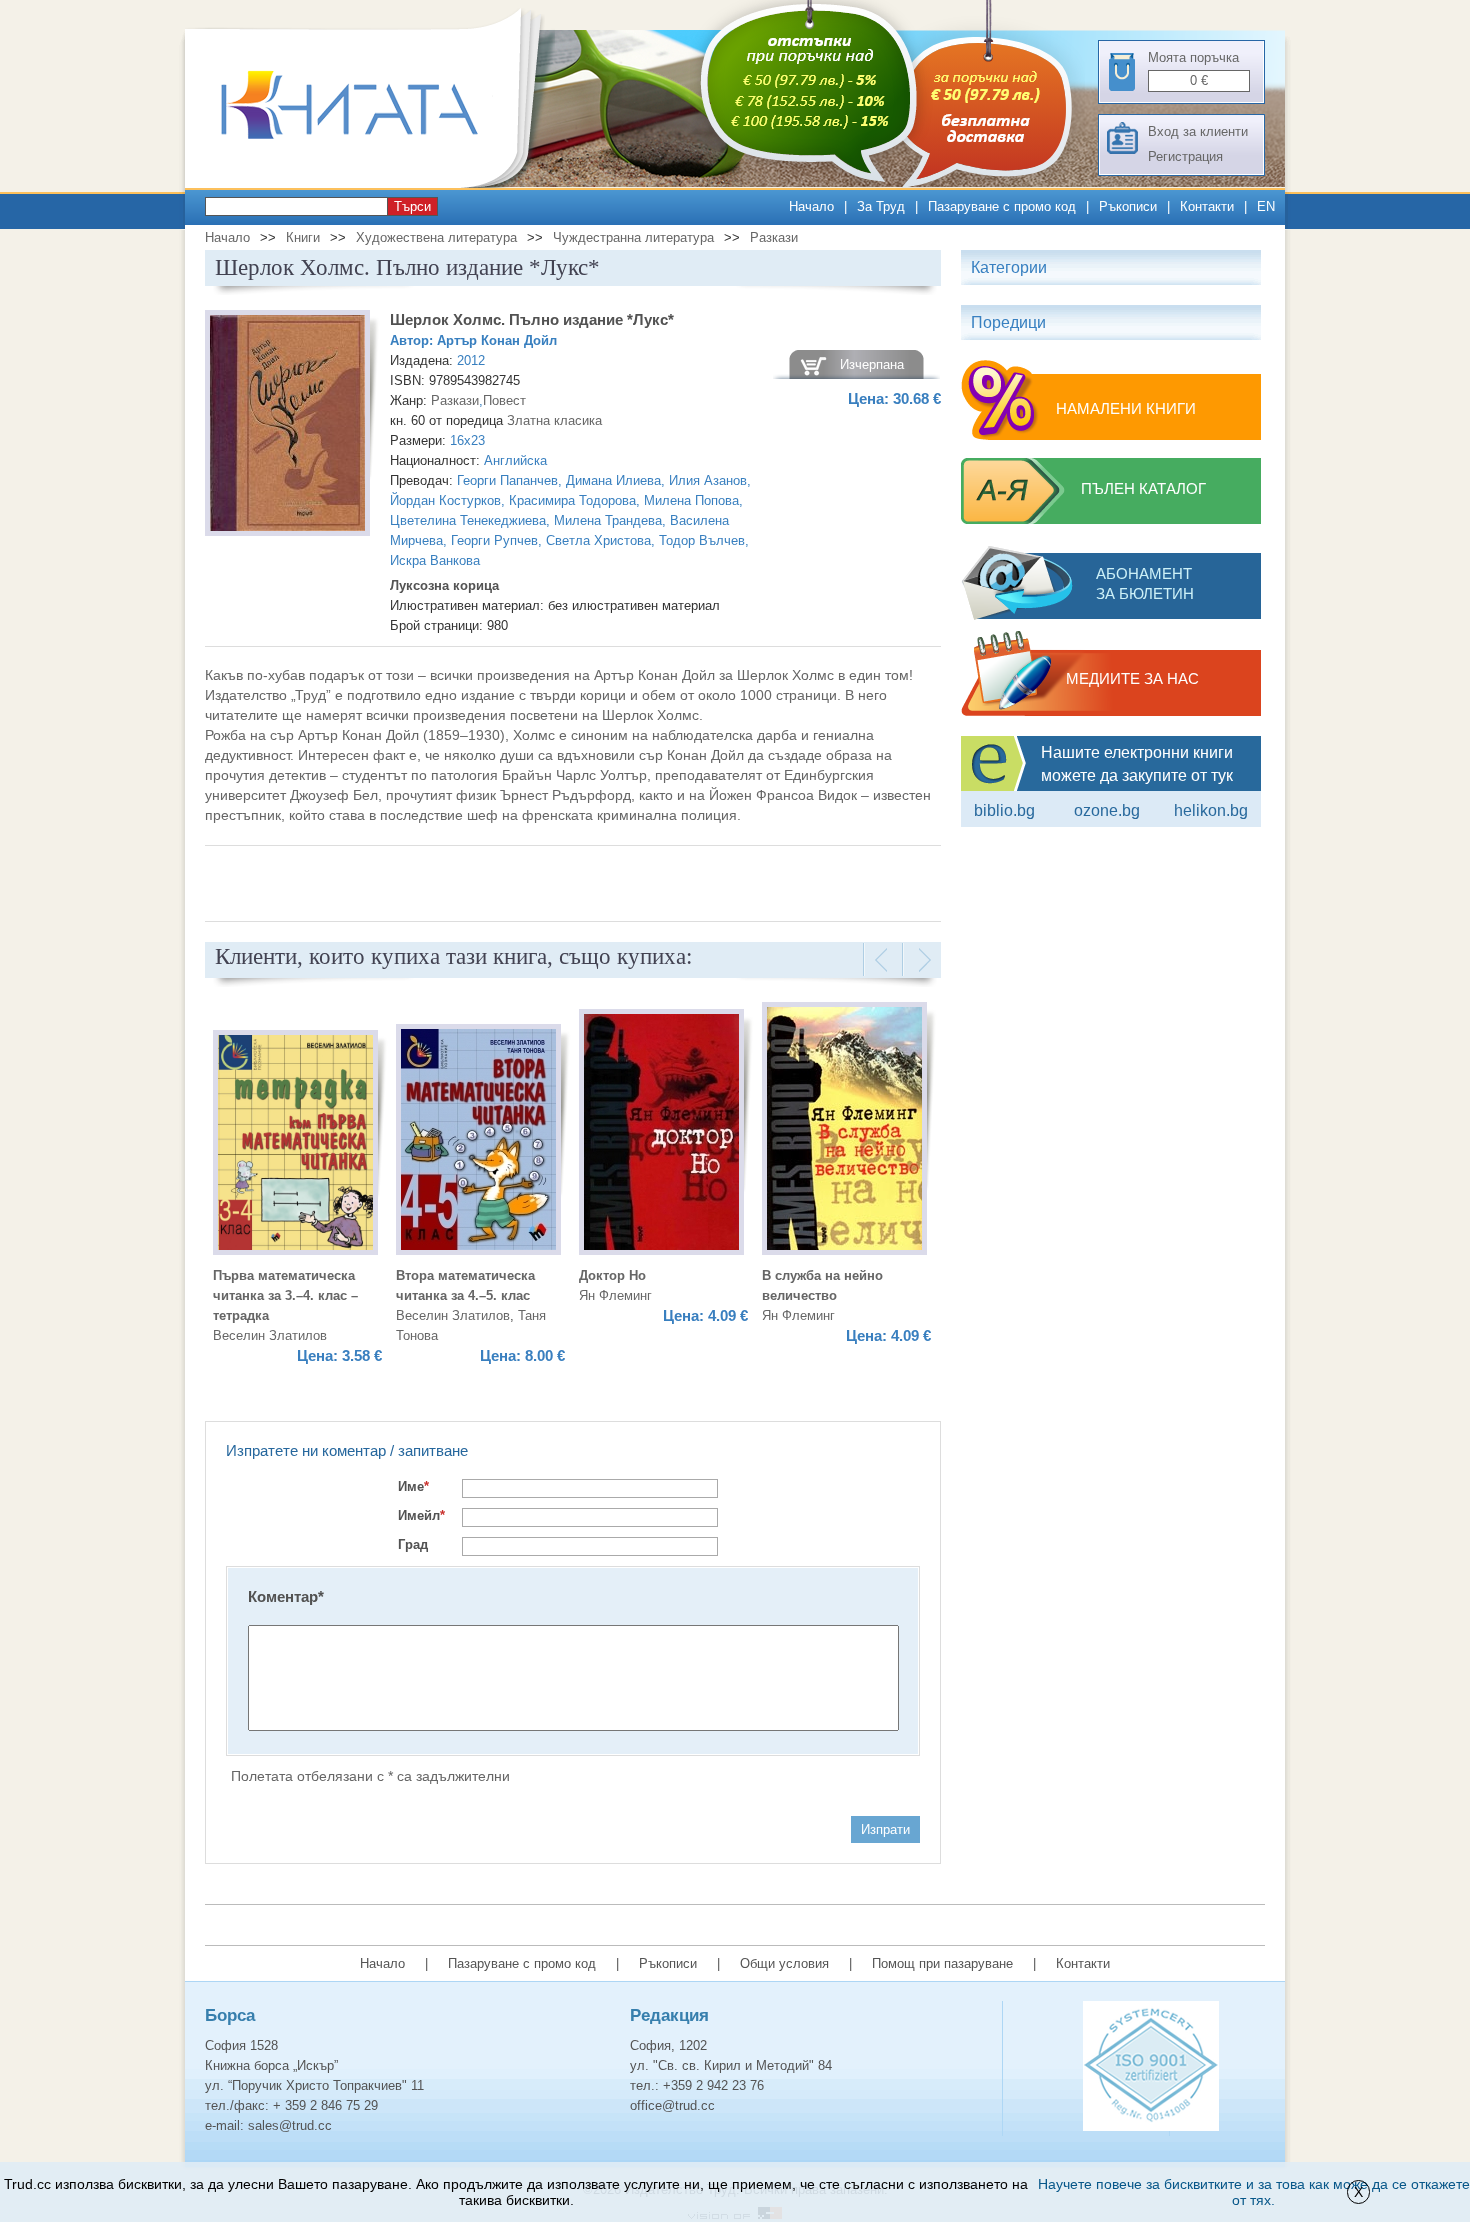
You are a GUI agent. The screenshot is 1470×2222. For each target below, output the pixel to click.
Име (413, 1486)
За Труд (881, 206)
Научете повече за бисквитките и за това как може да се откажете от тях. (1254, 2192)
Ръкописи (1128, 206)
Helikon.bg (1211, 810)
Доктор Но (612, 1275)
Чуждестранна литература (633, 237)
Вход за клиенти (1198, 131)
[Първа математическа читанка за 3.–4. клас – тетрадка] (295, 1145)
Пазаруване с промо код (1002, 206)
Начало (811, 206)
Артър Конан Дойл (497, 340)
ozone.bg (1107, 810)
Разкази (774, 237)
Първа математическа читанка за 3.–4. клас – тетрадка (285, 1295)
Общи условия (784, 1963)
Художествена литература (436, 237)
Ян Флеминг (615, 1295)
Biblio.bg (1004, 810)
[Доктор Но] (661, 1135)
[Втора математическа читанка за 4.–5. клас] (478, 1142)
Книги (303, 237)
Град (413, 1544)
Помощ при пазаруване (942, 1963)
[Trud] (370, 183)
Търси (412, 206)
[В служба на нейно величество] (844, 1131)
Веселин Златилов (270, 1335)
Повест (504, 400)
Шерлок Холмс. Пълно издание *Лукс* (532, 319)
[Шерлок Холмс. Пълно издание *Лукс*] (287, 426)
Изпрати (885, 1829)
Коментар (286, 1596)
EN (1266, 206)
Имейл (421, 1515)
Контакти (1207, 206)
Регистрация (1185, 156)
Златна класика (554, 420)
